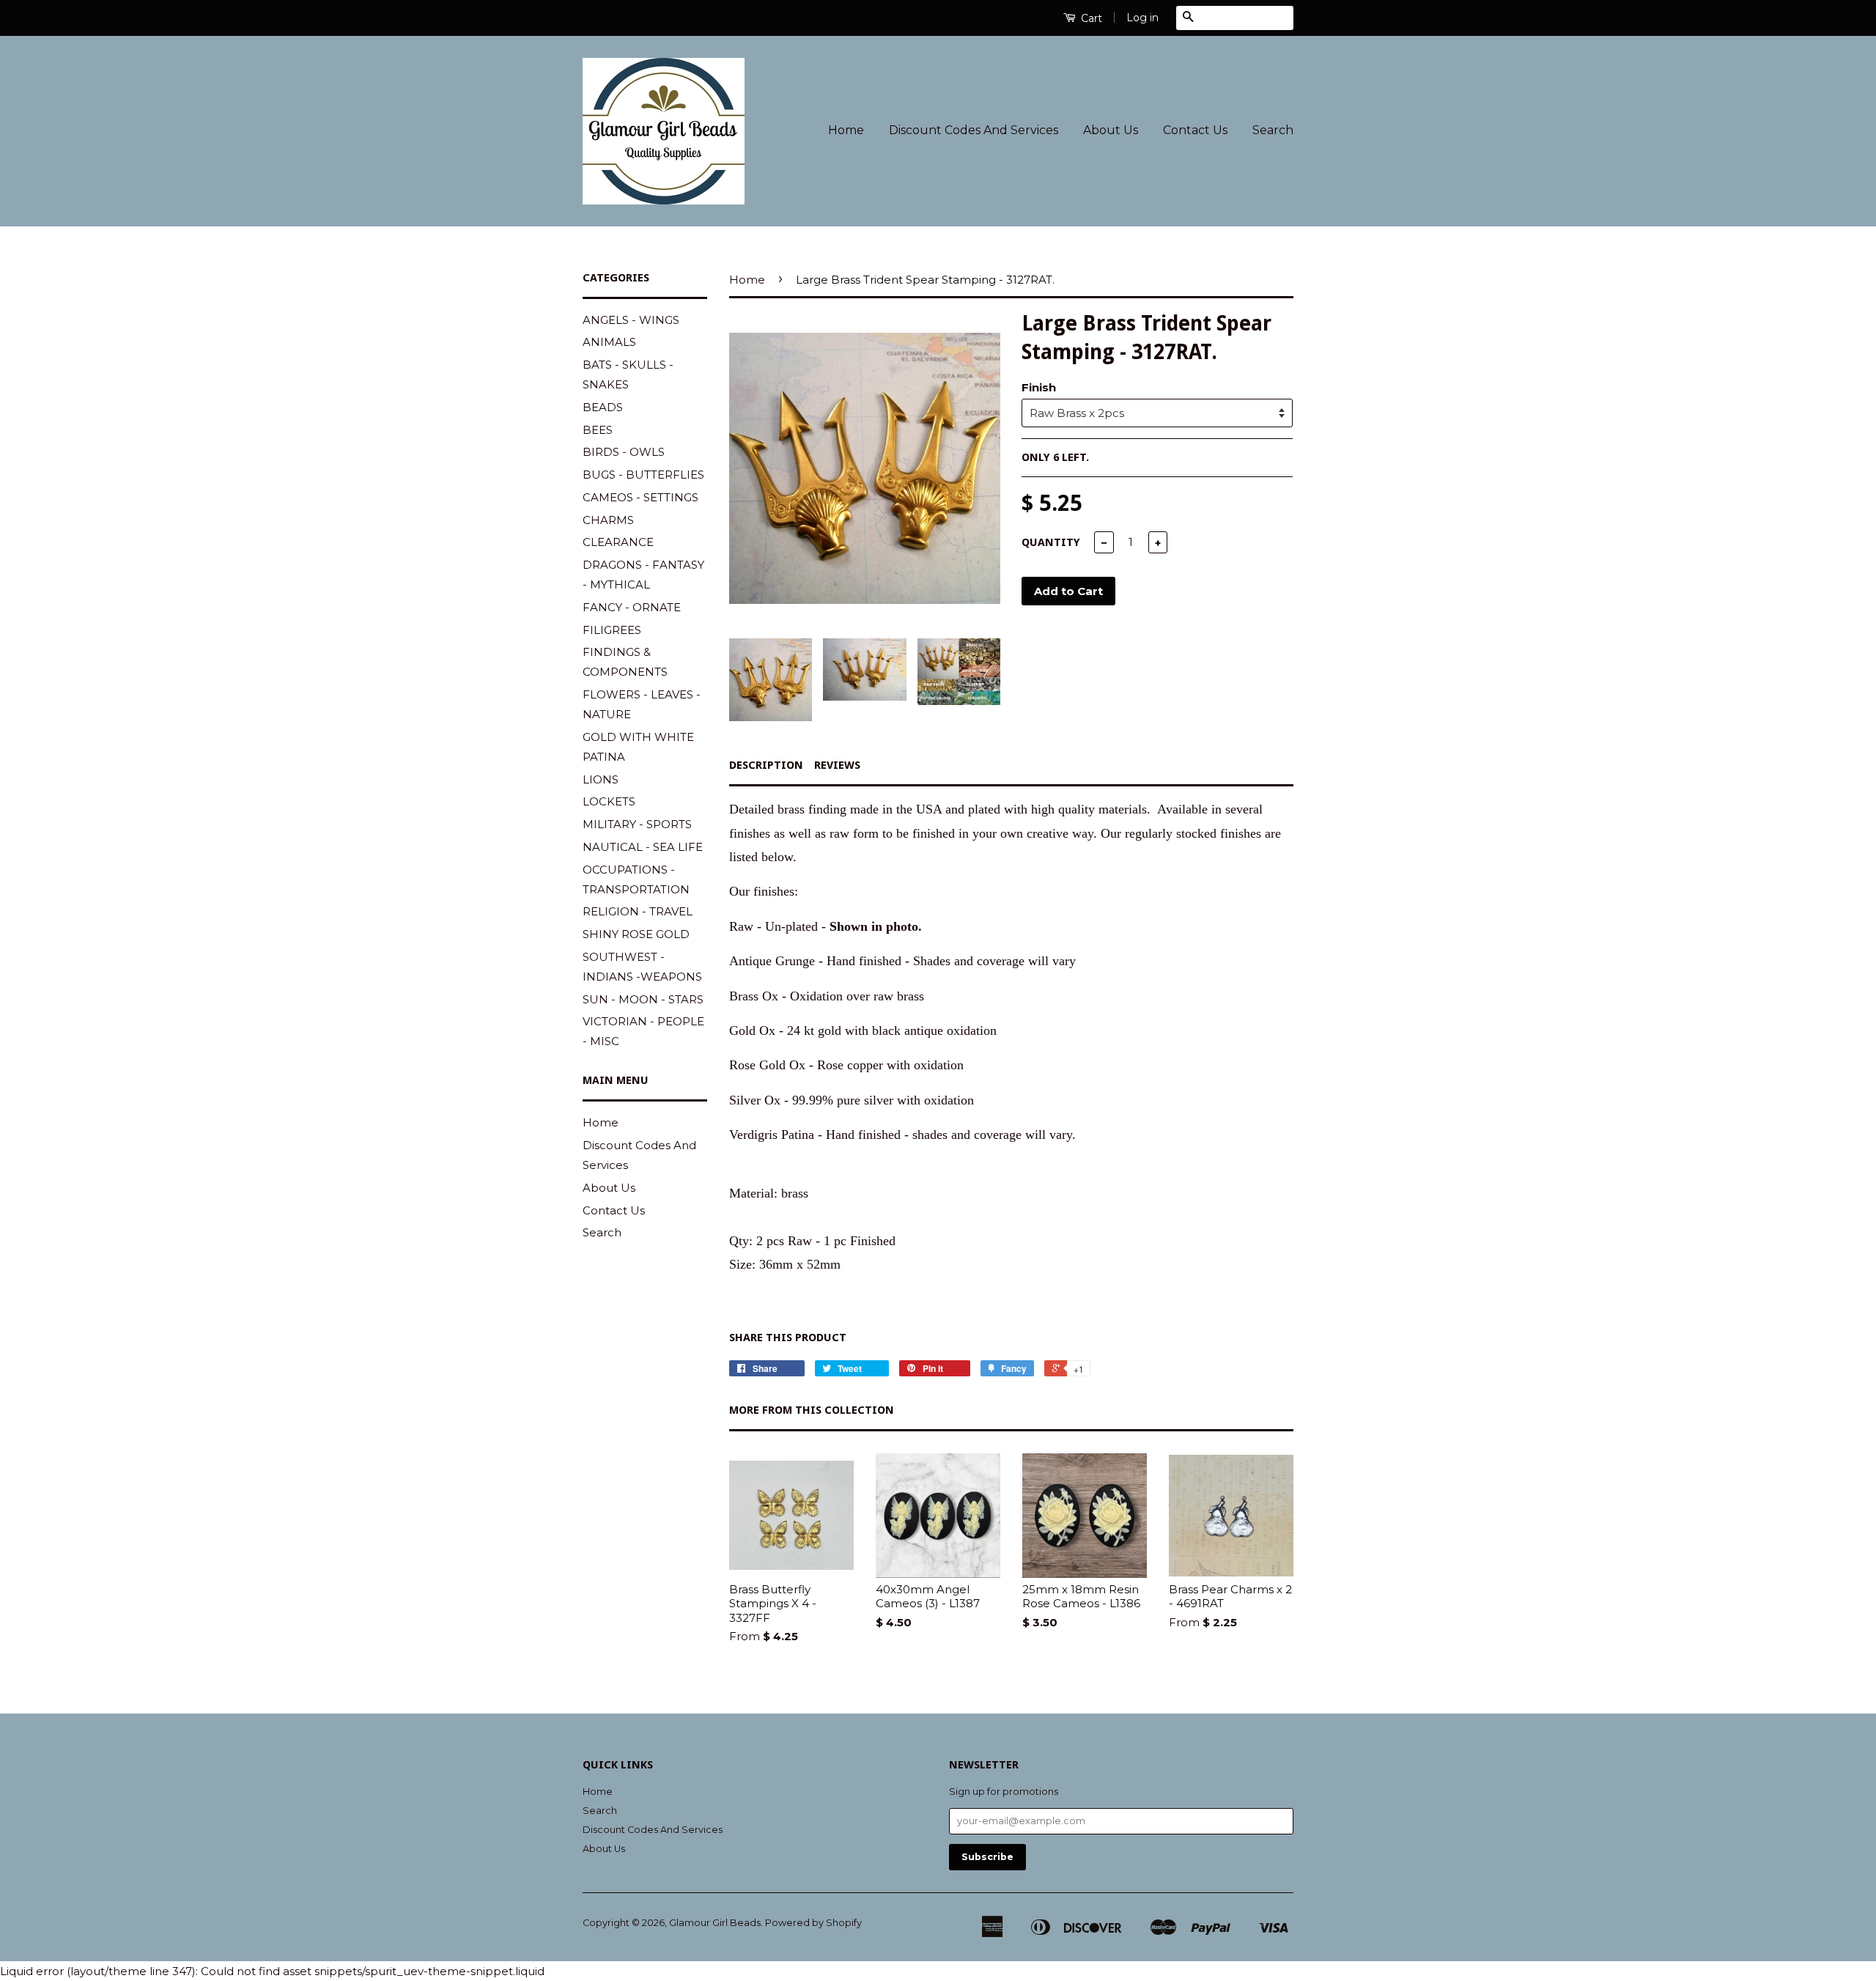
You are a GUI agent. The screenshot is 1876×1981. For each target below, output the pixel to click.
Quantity (1051, 542)
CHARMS (608, 520)
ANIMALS (609, 342)
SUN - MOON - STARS (643, 999)
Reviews (837, 765)
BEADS (603, 407)
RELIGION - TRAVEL (638, 911)
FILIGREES (612, 630)
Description (766, 765)
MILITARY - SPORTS (637, 824)
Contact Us (1195, 130)
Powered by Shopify (813, 1923)
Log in (1142, 18)
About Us (1111, 130)
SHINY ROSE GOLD (636, 934)
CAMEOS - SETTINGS (640, 497)
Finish (1039, 387)
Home (846, 130)
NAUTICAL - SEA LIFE (643, 847)
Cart (1090, 18)
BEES (598, 430)
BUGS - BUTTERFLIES (643, 475)
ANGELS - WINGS (631, 320)
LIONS (601, 779)
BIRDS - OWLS (624, 452)
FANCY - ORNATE (632, 607)
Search (1273, 130)
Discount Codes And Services (974, 130)
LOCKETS (609, 801)
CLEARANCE (618, 542)
